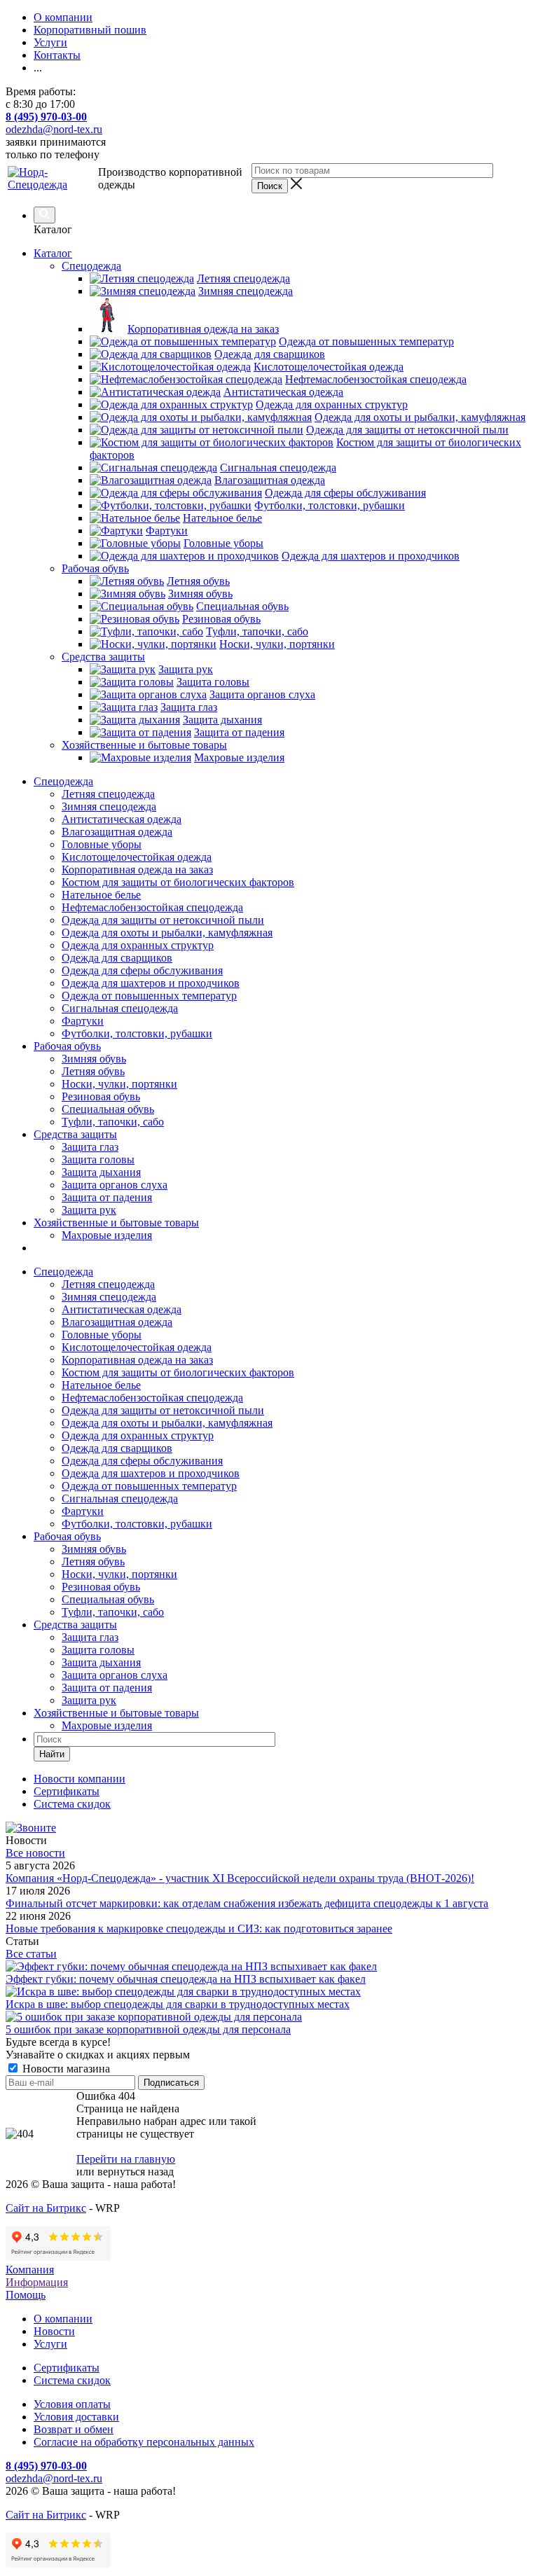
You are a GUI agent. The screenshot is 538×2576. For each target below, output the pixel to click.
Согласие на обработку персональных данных (144, 2442)
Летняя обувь (93, 1071)
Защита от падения (107, 1197)
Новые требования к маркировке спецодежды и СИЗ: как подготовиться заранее (199, 1928)
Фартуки (83, 1021)
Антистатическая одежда (122, 819)
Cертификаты (67, 2368)
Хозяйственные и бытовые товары (116, 1223)
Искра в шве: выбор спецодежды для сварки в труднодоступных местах (178, 2004)
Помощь (26, 2295)
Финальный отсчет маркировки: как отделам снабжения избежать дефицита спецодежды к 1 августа (247, 1903)
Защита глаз (90, 1147)
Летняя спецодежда (108, 794)
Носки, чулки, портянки (119, 1084)
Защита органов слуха (115, 1185)
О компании (63, 2319)
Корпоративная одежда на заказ (137, 870)
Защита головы (98, 1159)
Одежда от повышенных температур (149, 996)
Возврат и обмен (74, 2429)
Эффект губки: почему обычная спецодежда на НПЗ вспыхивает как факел (186, 1979)
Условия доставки (76, 2417)
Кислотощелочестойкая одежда (137, 857)
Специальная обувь (108, 1109)
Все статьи (31, 1954)
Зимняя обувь (94, 1059)
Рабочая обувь (67, 1046)
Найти (52, 1754)
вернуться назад (136, 2172)
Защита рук (89, 1210)
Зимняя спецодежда (109, 806)
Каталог (53, 253)
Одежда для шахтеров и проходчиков (151, 983)
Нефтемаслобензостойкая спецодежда (152, 907)
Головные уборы (102, 844)
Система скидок (72, 2380)
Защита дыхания (101, 1172)
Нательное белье (101, 895)
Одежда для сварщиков (117, 958)
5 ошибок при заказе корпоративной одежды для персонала (148, 2029)
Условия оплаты (72, 2404)
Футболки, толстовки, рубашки (137, 1033)
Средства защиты (75, 1134)
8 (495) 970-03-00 (46, 117)
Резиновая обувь (101, 1096)
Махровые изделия (107, 1235)
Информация (37, 2282)
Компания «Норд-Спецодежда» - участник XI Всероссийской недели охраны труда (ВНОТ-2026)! (240, 1878)
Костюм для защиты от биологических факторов (178, 882)
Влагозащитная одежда (117, 832)
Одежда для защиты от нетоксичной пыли (163, 920)
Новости (54, 2331)
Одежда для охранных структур (138, 945)
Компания (30, 2270)
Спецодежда (63, 781)
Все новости (35, 1853)
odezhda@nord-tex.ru (54, 129)
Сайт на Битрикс (46, 2208)
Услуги (50, 2344)
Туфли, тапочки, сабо (113, 1122)
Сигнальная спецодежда (120, 1008)
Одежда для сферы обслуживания (142, 970)
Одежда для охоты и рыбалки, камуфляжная (167, 933)
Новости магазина (65, 2069)
